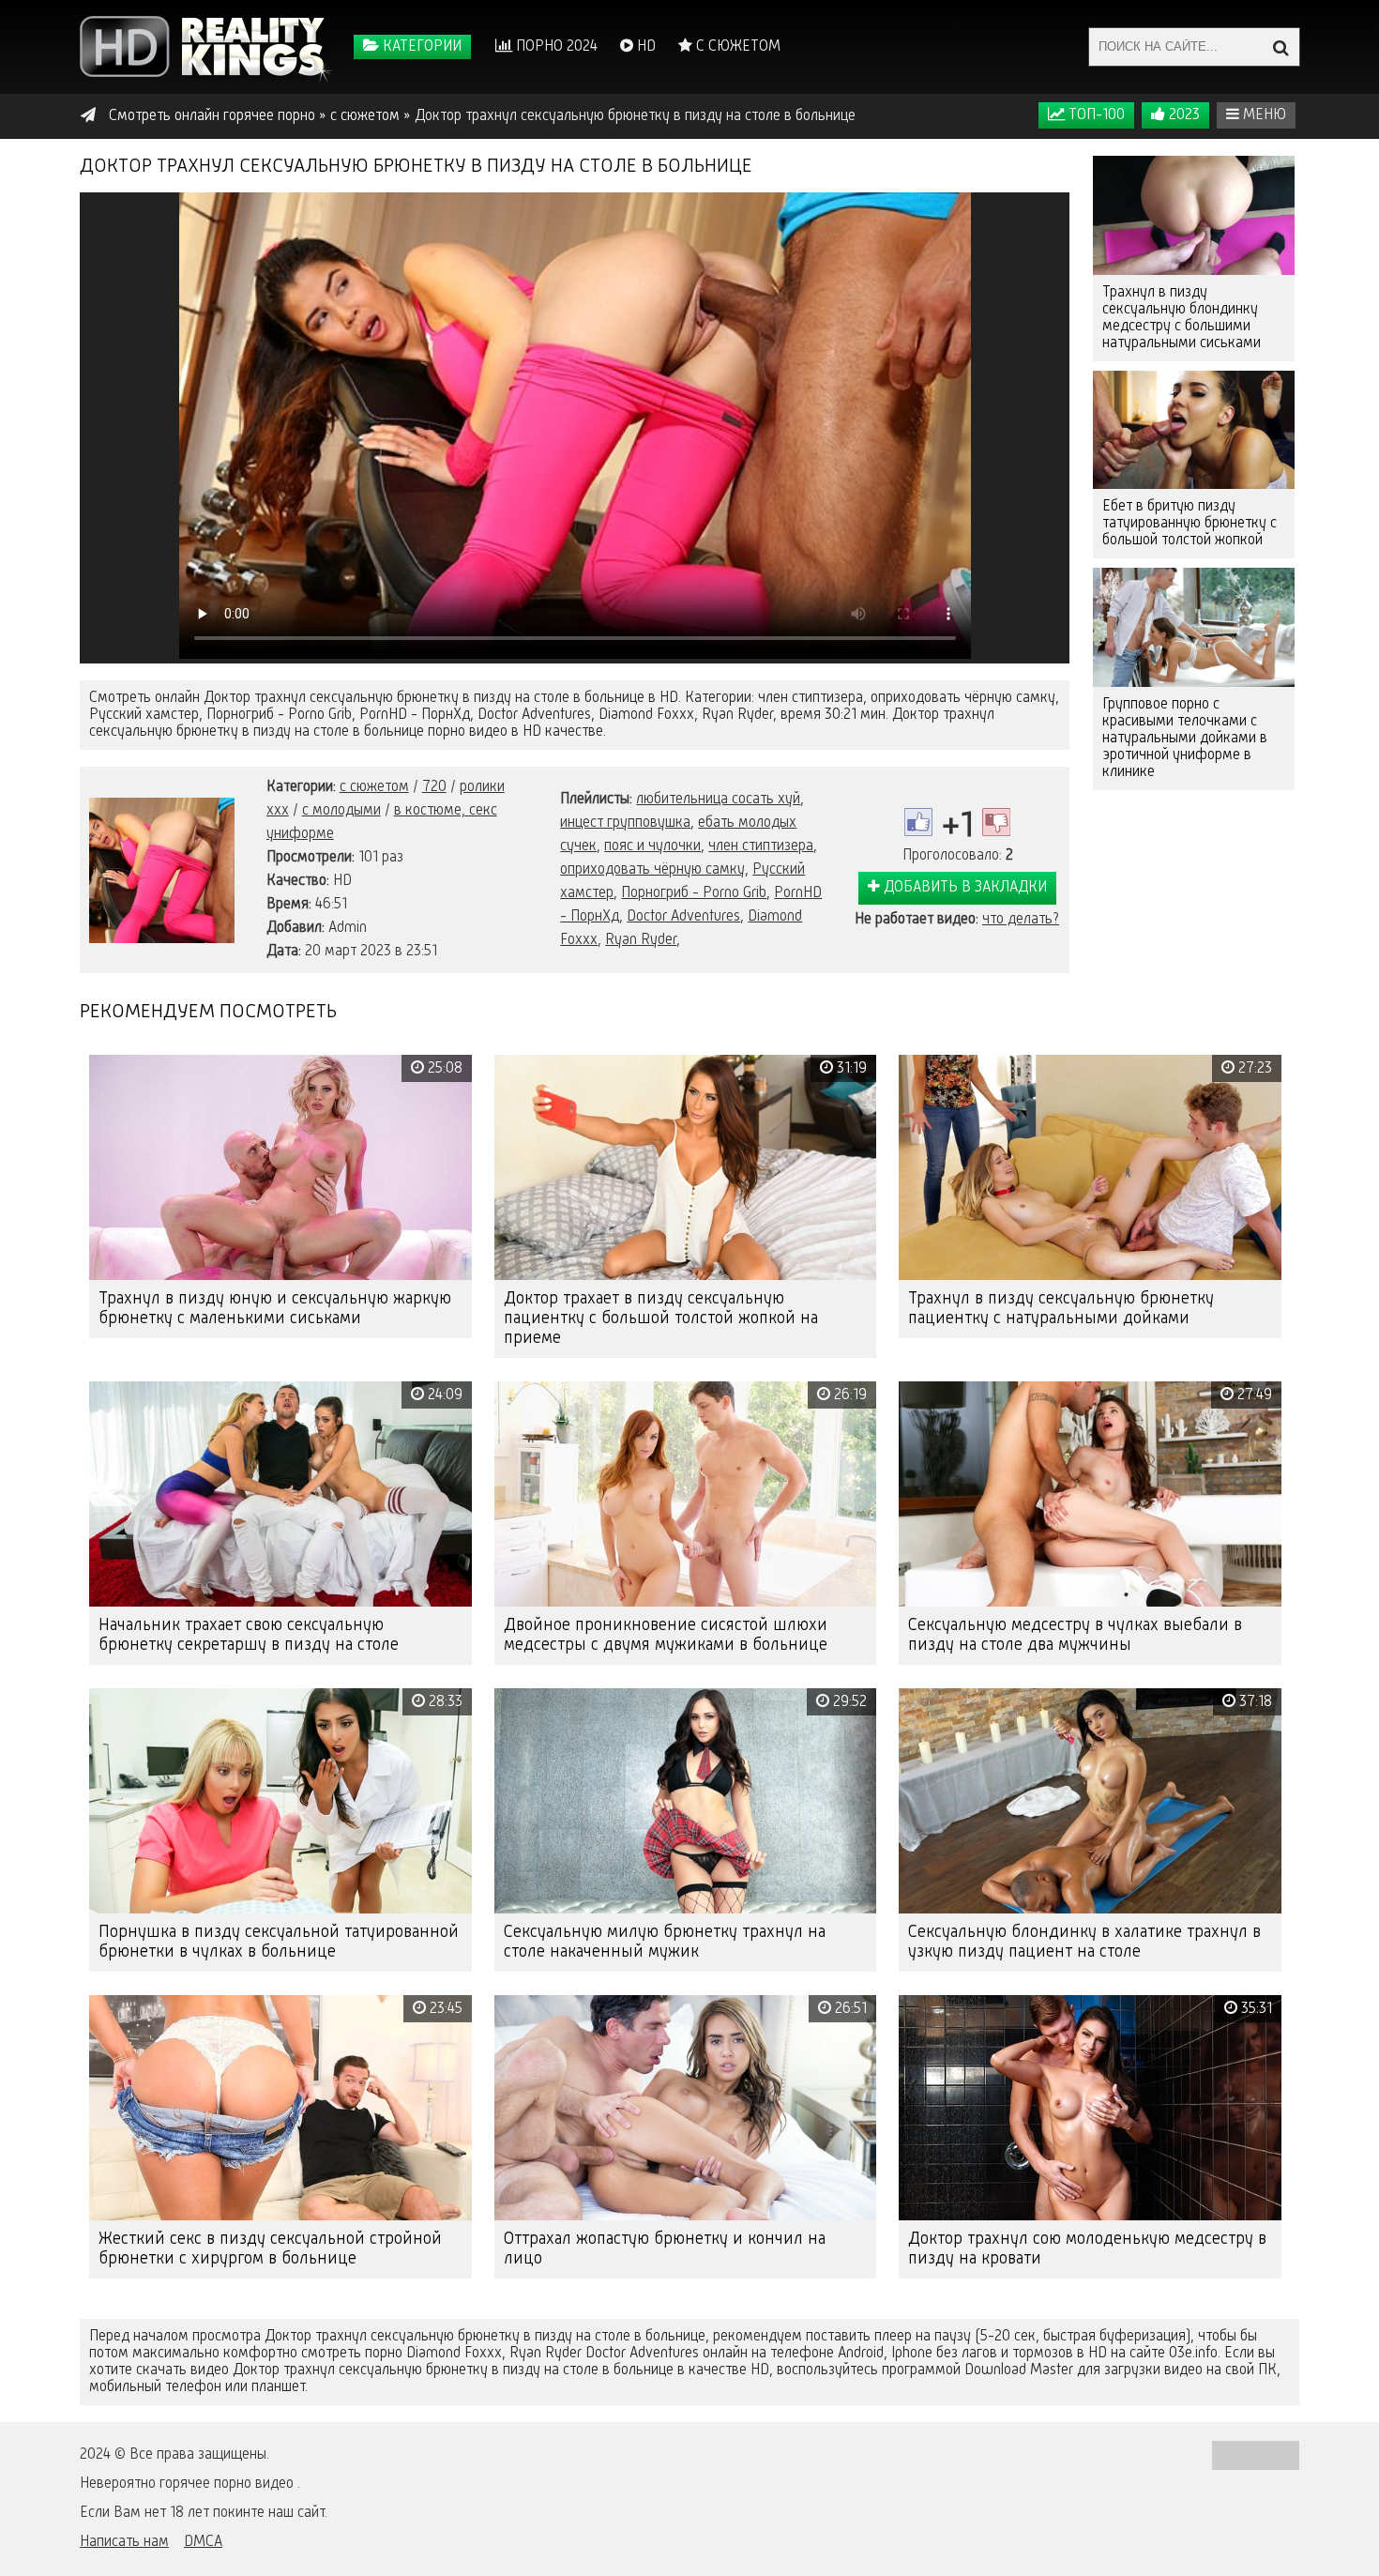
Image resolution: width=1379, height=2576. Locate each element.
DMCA (203, 2542)
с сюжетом (374, 787)
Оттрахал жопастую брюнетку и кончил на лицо (665, 2249)
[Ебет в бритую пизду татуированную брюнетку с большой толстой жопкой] (1194, 430)
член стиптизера (761, 846)
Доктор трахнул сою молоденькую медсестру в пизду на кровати (1087, 2249)
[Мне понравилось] (918, 822)
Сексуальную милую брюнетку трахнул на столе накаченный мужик (665, 1942)
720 (434, 787)
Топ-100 (1095, 115)
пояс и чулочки (652, 846)
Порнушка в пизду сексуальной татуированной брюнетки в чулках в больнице (279, 1942)
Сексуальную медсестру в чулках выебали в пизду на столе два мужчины (1075, 1635)
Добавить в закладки (963, 888)
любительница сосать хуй (718, 800)
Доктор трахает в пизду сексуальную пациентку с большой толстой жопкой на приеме (661, 1318)
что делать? (1021, 920)
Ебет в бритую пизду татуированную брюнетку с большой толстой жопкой (1190, 524)
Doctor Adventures (683, 917)
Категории (420, 47)
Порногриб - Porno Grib (694, 893)
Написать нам (124, 2542)
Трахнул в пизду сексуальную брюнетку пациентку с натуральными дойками (1061, 1309)
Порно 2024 (555, 47)
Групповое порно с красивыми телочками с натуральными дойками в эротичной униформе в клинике (1185, 739)
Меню (1263, 115)
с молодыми (341, 811)
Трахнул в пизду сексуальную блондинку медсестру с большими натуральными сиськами (1182, 318)
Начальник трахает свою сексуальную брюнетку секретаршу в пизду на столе (249, 1635)
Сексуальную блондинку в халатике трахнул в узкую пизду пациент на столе (1084, 1942)
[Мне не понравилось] (996, 822)
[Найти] (1280, 47)
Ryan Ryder (641, 940)
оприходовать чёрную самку (652, 870)
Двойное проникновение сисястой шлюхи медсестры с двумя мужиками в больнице (666, 1635)
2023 (1182, 115)
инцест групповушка (625, 823)
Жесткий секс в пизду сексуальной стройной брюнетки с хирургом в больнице (270, 2249)
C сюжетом (736, 47)
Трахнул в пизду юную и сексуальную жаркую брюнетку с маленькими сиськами (275, 1309)
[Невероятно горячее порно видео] (206, 47)
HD (644, 47)
